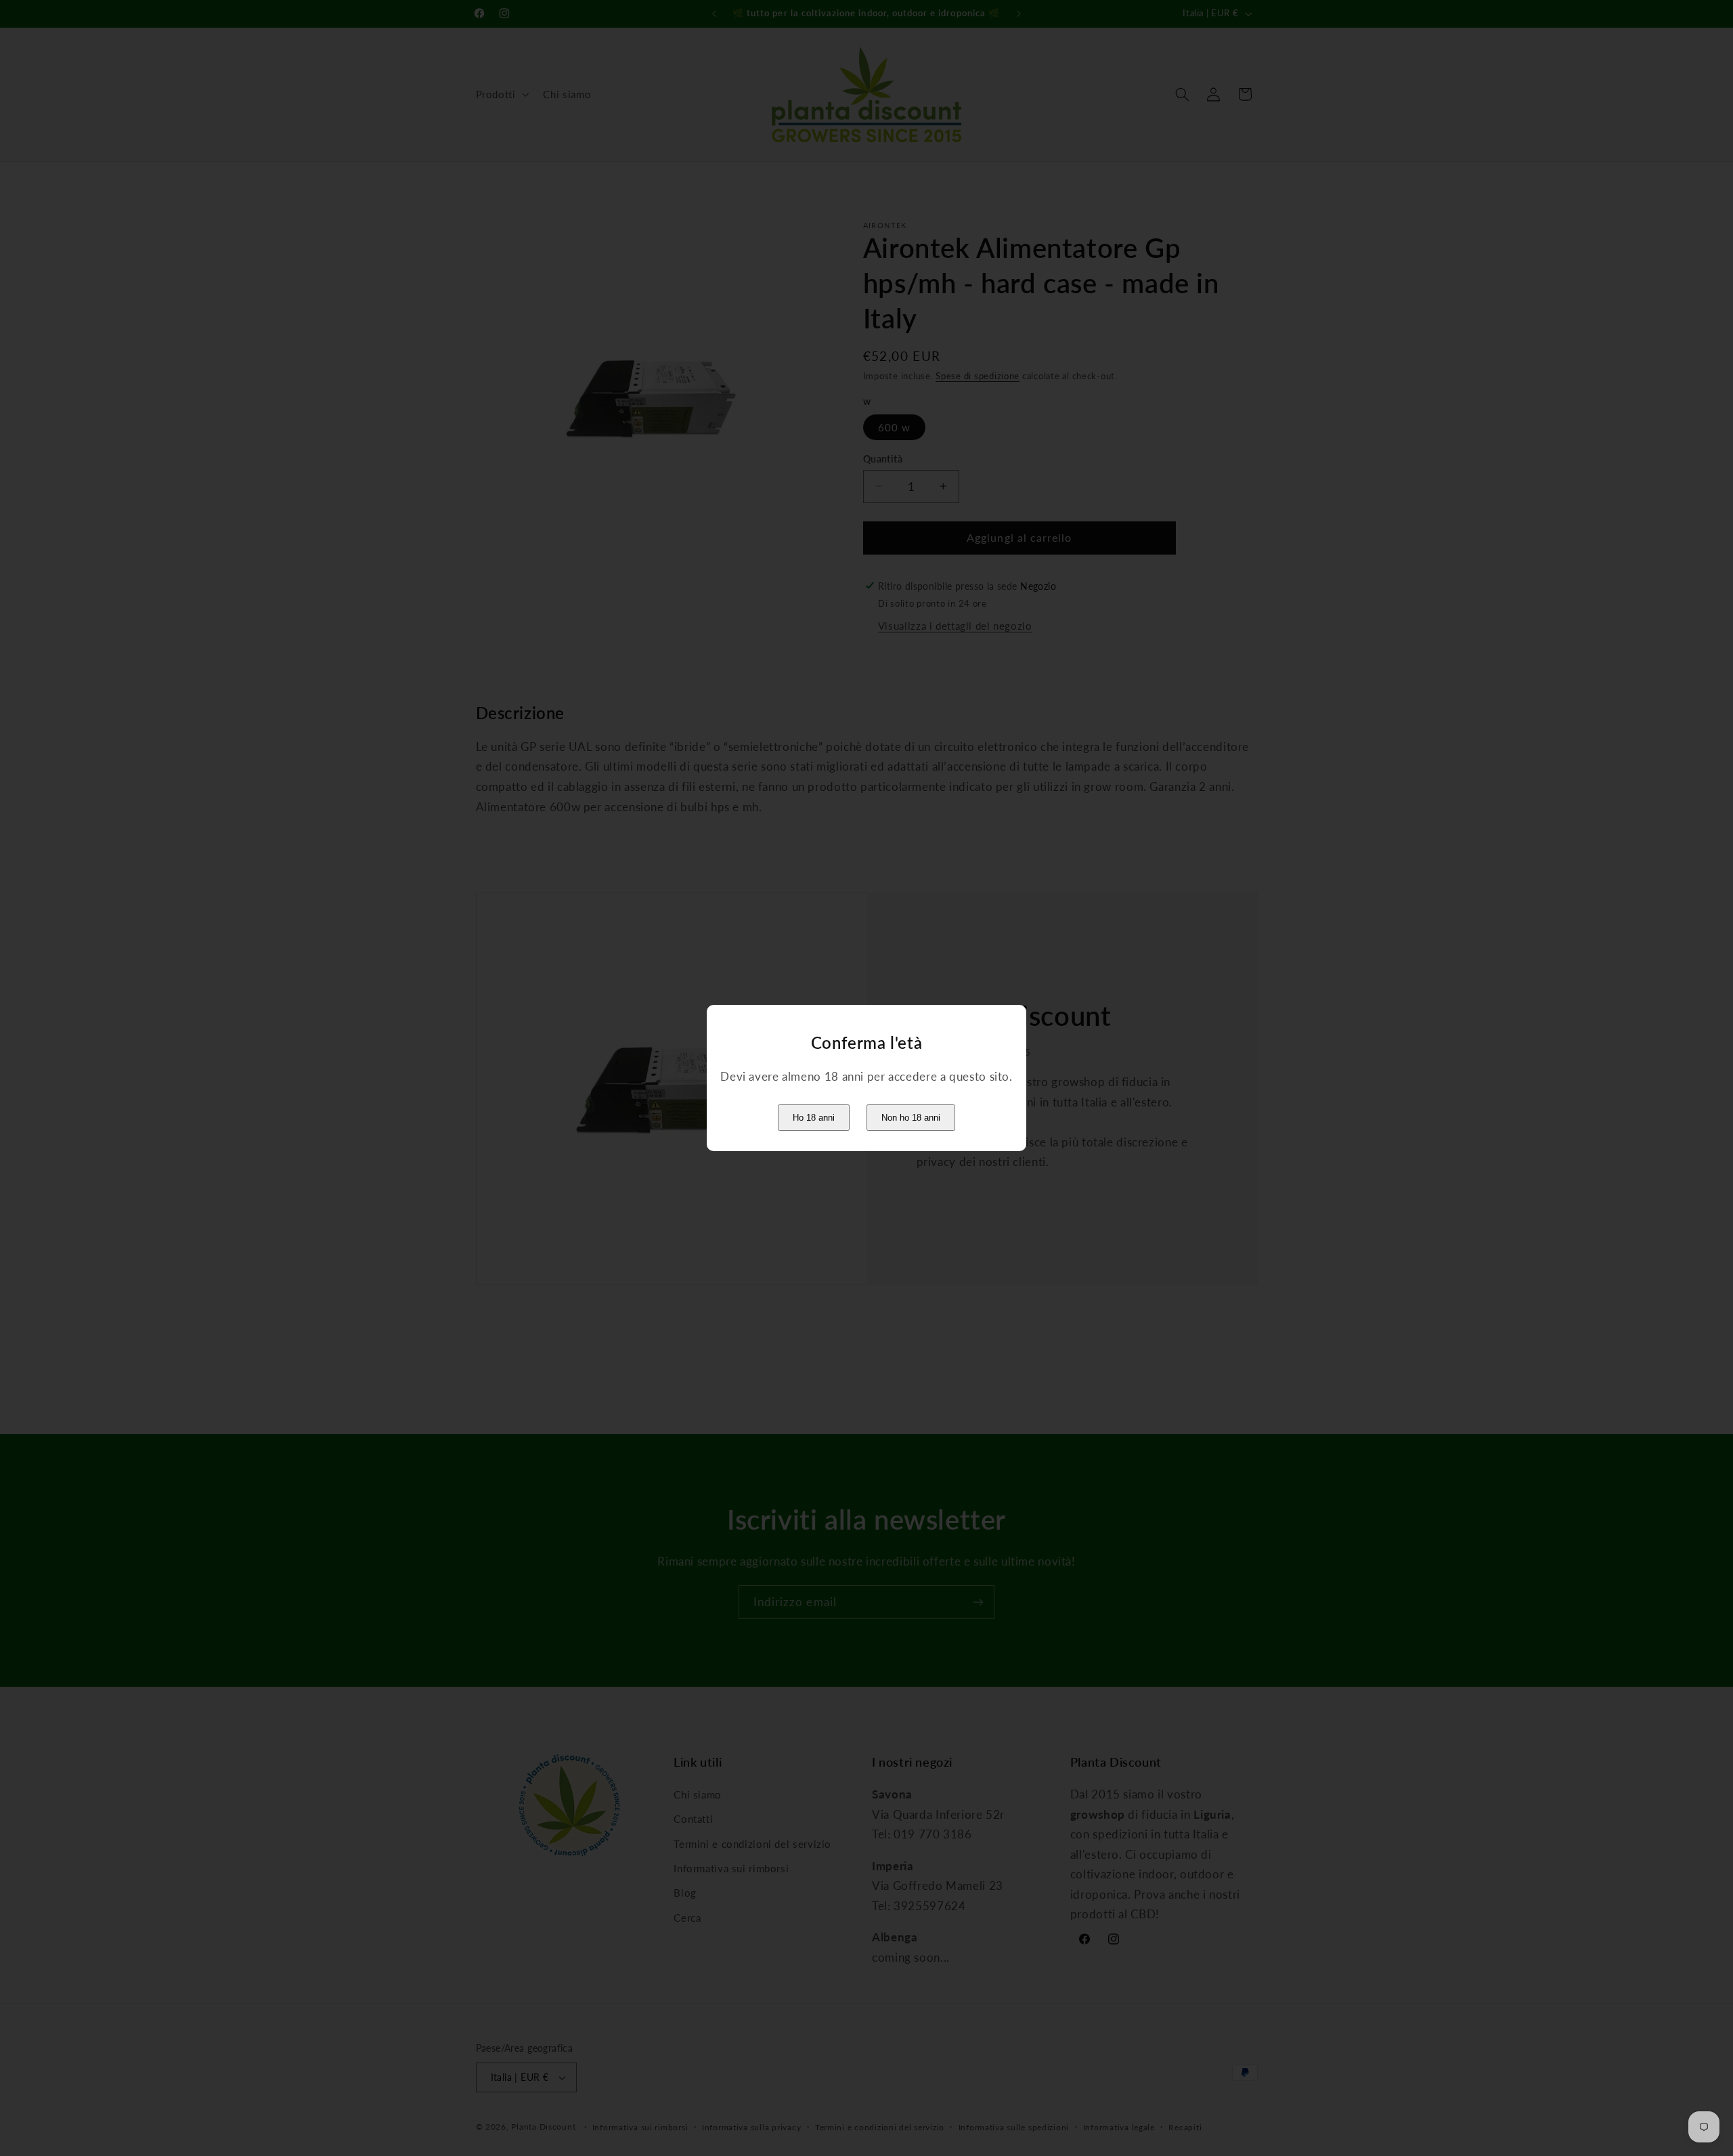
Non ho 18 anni (911, 1118)
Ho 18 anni (814, 1118)
